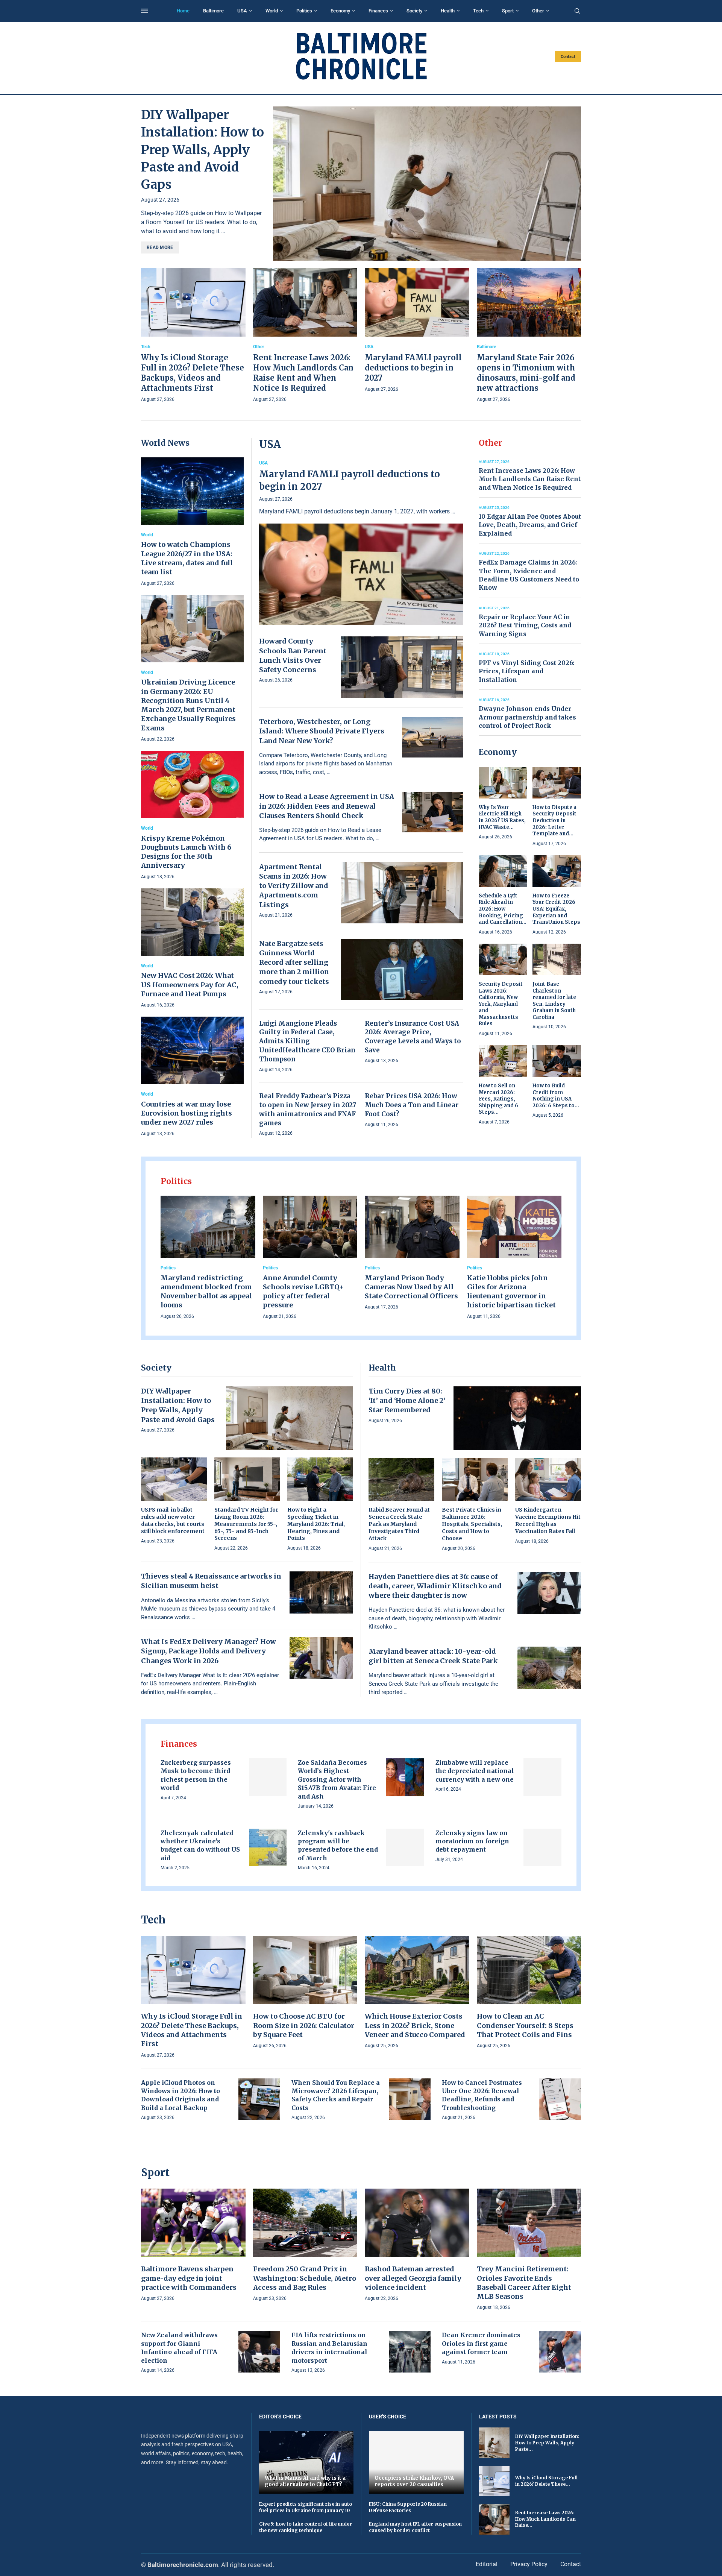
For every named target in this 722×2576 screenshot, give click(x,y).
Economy (340, 11)
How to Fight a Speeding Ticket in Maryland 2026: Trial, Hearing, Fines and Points (316, 1524)
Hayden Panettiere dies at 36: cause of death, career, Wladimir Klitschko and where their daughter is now (435, 1586)
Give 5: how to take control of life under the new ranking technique (306, 2527)
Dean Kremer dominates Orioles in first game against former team (481, 2343)
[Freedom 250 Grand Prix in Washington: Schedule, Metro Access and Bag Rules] (305, 2246)
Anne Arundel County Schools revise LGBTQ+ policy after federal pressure (303, 1292)
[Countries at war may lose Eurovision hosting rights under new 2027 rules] (192, 1077)
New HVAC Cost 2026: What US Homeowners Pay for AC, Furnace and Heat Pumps (190, 985)
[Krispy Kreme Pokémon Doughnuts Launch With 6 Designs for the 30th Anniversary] (192, 816)
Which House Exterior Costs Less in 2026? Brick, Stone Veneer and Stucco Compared (415, 2025)
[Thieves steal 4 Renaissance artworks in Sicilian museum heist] (321, 1592)
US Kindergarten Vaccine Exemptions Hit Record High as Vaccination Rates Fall (548, 1520)
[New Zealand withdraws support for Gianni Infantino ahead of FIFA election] (259, 2352)
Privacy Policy (529, 2564)
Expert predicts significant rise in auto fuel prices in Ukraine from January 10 (306, 2507)
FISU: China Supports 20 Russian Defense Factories (408, 2507)
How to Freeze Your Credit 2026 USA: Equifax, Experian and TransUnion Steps (556, 909)
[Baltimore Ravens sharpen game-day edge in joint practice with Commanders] (193, 2246)
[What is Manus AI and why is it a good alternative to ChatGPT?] (306, 2462)
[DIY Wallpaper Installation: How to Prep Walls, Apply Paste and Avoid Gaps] (427, 184)
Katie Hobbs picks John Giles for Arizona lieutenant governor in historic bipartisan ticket (511, 1292)
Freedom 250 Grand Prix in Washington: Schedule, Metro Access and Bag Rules (305, 2278)
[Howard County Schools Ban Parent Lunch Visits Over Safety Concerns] (402, 667)
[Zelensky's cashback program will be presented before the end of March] (405, 1848)
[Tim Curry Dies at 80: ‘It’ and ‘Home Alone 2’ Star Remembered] (517, 1418)
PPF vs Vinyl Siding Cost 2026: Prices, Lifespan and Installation (526, 671)
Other (538, 11)
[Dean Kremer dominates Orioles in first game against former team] (560, 2352)
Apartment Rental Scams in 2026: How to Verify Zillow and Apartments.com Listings (294, 886)
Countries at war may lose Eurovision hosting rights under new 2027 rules (187, 1113)
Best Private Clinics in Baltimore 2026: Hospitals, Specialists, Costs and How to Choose (472, 1524)
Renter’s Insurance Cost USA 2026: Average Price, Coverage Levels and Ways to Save (413, 1037)
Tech (478, 11)
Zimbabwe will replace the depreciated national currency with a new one (475, 1771)
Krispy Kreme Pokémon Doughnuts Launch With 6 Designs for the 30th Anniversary (186, 852)
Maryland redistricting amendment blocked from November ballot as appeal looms (206, 1292)
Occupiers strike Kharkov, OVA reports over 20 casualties (414, 2481)
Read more (160, 247)
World (272, 11)
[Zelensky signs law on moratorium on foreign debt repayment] (542, 1848)
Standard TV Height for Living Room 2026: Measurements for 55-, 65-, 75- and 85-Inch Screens (246, 1524)
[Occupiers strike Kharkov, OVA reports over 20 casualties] (416, 2462)
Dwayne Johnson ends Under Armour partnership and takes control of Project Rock (527, 717)
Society (414, 11)
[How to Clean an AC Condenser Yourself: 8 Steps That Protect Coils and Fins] (529, 1993)
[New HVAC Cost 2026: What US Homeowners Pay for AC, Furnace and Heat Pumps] (192, 949)
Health (448, 11)
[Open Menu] (144, 11)
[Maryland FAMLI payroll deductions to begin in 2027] (417, 331)
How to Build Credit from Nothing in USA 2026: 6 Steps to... (556, 1096)
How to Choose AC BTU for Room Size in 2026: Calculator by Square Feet (304, 2025)
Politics (304, 11)
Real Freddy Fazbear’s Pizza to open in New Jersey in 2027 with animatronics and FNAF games (308, 1109)
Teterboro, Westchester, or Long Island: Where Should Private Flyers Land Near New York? (322, 731)
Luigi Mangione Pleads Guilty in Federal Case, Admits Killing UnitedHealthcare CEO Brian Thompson (307, 1041)
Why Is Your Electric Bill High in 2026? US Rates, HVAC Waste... (502, 817)
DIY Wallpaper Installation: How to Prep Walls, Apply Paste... (547, 2443)
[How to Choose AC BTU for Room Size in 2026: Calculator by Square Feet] (305, 1993)
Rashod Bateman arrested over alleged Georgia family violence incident (413, 2278)
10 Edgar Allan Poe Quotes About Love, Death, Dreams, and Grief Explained (530, 525)
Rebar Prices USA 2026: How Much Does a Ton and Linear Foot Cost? (412, 1105)
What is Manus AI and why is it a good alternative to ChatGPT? (305, 2481)
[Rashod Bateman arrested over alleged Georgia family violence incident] (417, 2246)
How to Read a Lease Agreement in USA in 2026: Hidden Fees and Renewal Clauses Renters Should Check (327, 806)
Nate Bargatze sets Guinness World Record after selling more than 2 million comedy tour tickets (294, 962)
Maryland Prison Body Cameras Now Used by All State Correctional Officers (411, 1287)
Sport (508, 11)
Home (183, 11)
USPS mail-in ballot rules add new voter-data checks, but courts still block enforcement (173, 1520)
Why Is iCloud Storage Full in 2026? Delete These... (546, 2481)
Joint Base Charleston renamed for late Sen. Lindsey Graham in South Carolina (554, 1001)
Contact (568, 57)
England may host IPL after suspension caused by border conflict (415, 2527)
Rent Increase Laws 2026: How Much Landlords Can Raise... (545, 2519)
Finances (378, 11)
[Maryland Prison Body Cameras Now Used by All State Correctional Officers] (412, 1254)
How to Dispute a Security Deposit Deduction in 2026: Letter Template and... (554, 820)
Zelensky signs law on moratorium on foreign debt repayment (472, 1841)
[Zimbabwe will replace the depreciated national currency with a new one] (542, 1777)
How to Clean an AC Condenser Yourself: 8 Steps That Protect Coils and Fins (525, 2025)
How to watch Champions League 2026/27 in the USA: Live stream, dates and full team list (187, 558)
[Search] (577, 11)
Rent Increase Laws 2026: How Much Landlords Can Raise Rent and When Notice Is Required (530, 479)
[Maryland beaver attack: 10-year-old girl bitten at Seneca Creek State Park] (549, 1668)
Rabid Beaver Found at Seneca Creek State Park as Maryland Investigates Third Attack (399, 1524)
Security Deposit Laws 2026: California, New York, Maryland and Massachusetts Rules (501, 1004)
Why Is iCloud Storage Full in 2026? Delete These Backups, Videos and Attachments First (192, 2030)
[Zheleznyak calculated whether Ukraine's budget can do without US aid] (268, 1848)
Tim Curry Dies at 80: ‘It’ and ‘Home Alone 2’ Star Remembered (407, 1400)
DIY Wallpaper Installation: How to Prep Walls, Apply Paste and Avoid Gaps (202, 150)
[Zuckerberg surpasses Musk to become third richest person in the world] (268, 1777)
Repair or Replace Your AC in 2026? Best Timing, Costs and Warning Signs (525, 625)
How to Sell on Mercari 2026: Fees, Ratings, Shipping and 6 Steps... (498, 1099)
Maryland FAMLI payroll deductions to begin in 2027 (413, 368)
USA (242, 11)
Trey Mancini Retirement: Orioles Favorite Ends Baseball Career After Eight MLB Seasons (524, 2283)
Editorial (487, 2564)
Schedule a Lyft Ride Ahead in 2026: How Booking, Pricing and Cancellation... (503, 909)
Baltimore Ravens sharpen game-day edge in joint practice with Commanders (189, 2278)
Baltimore (213, 11)
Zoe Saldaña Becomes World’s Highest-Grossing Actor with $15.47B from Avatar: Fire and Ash (337, 1779)
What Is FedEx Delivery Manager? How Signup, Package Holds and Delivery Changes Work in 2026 (209, 1651)
